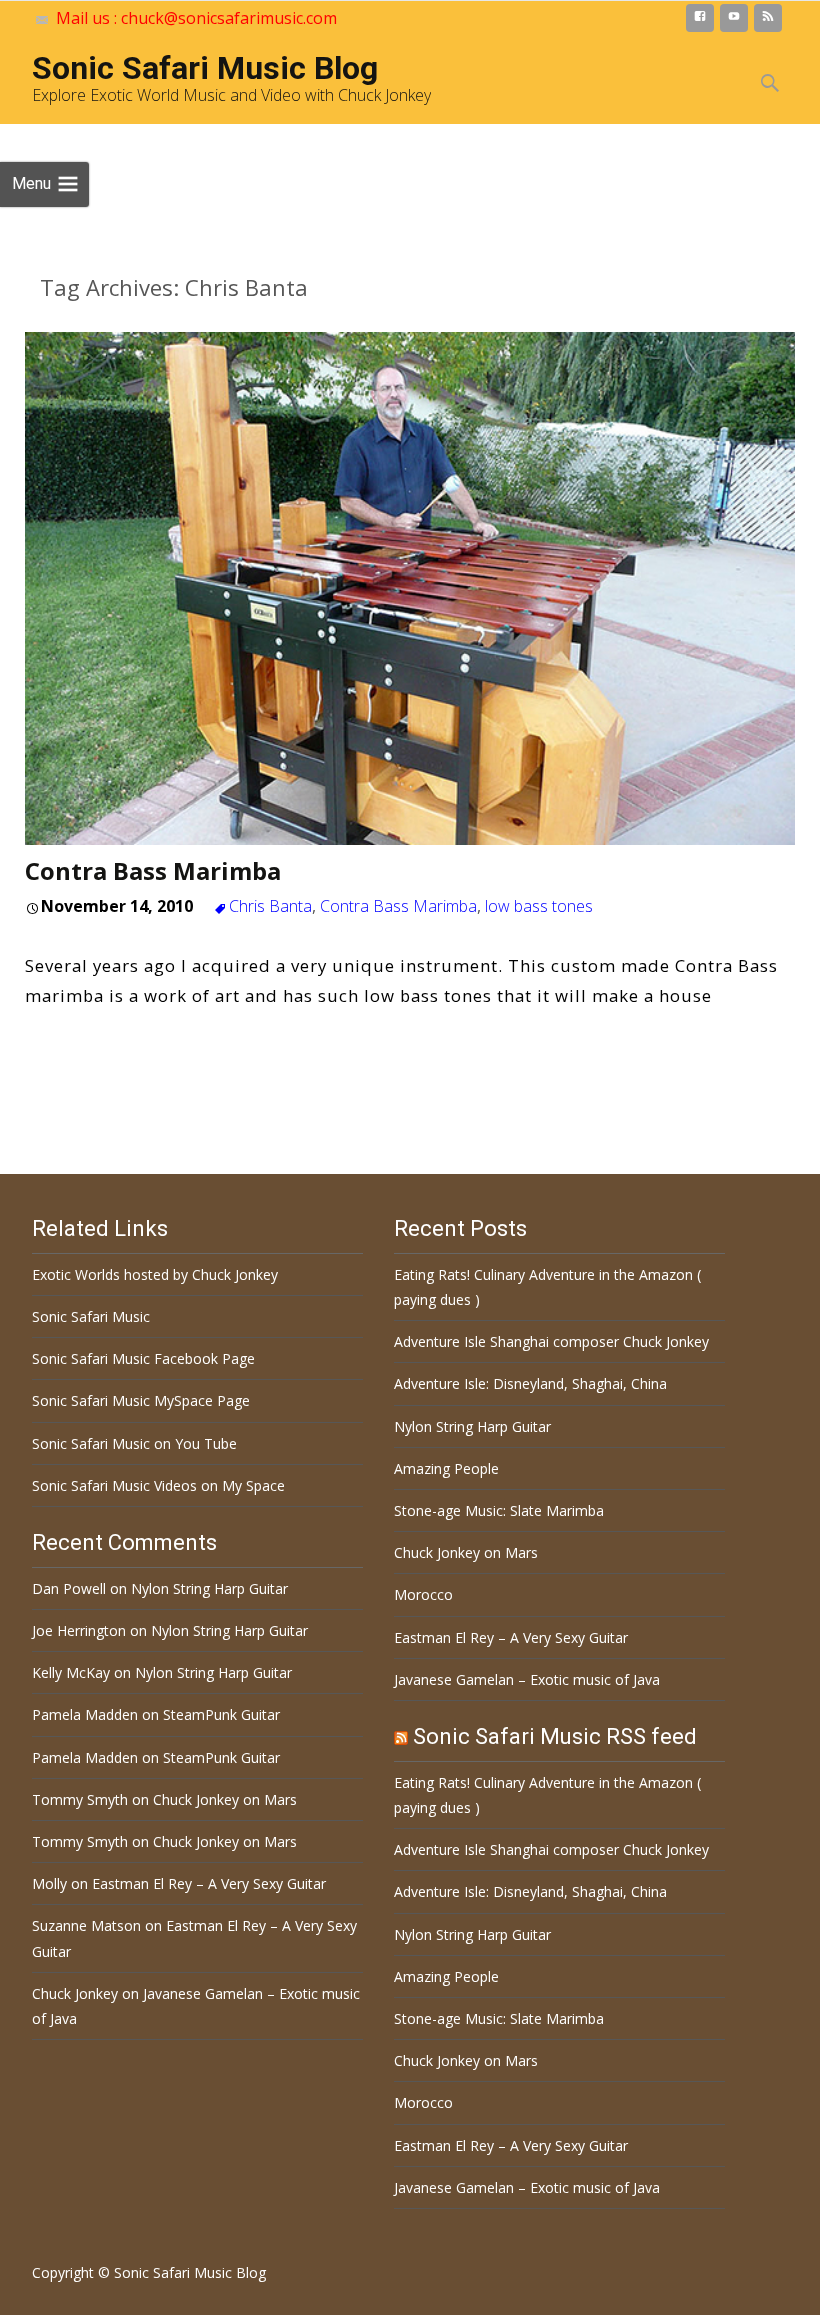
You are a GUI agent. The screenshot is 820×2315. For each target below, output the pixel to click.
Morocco (423, 1594)
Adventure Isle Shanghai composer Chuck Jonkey (551, 1341)
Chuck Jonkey (75, 1993)
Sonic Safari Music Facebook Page (143, 1358)
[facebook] (700, 21)
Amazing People (446, 1468)
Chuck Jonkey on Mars (466, 1552)
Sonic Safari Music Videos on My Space (158, 1485)
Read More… (82, 1038)
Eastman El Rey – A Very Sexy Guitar (511, 1637)
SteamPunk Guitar (221, 1714)
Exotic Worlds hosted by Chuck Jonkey (155, 1274)
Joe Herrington (79, 1630)
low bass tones (539, 906)
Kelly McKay (71, 1672)
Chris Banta (270, 906)
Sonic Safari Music (91, 1316)
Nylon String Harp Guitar (472, 1426)
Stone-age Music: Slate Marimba (499, 1510)
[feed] (768, 21)
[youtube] (734, 21)
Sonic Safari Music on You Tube (134, 1443)
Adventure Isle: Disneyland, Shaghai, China (530, 1383)
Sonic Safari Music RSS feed (555, 1736)
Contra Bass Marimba (153, 870)
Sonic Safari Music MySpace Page (141, 1400)
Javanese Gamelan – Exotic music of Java (527, 1679)
